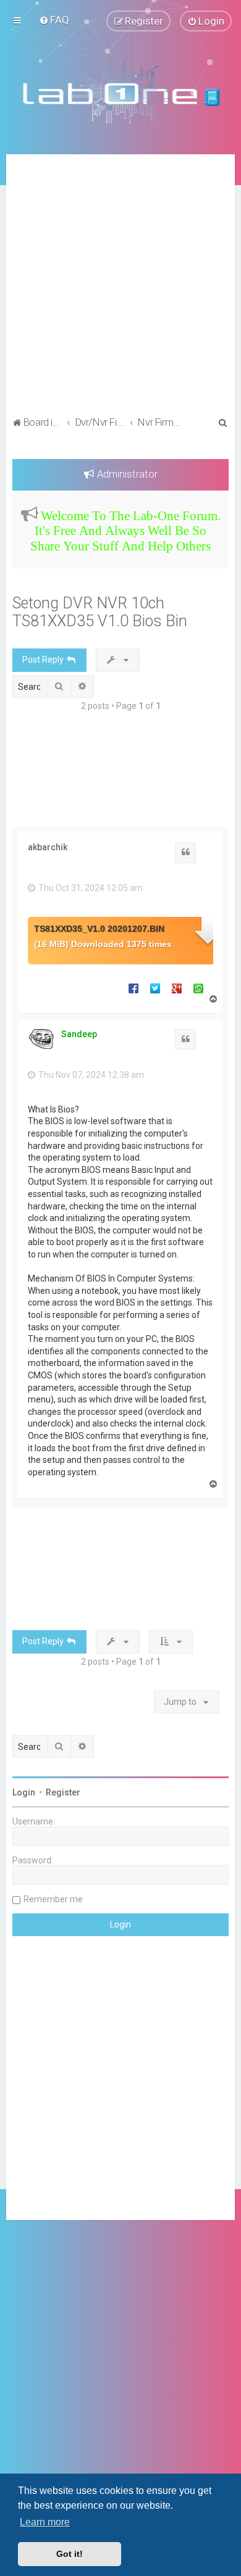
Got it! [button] (70, 2554)
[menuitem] (54, 20)
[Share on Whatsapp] (198, 988)
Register (63, 1792)
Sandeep (79, 1034)
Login (24, 1792)
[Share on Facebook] (133, 988)
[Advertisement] (120, 287)
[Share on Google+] (177, 988)
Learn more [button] (45, 2522)
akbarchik (48, 847)
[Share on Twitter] (155, 988)
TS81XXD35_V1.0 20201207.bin (99, 929)
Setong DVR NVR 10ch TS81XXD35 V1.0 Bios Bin (100, 612)
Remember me (53, 1899)
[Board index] (120, 93)
